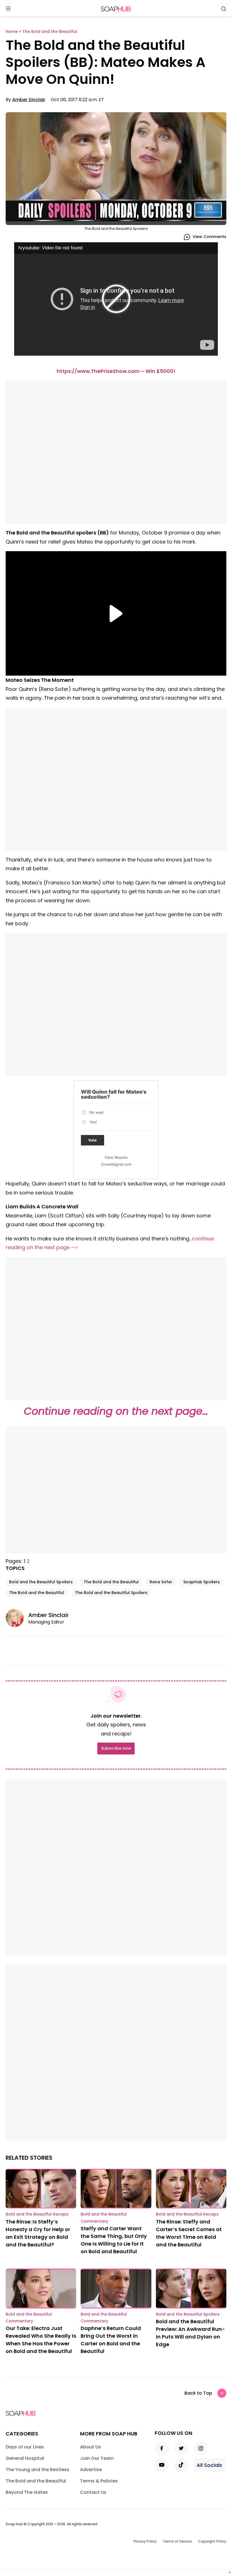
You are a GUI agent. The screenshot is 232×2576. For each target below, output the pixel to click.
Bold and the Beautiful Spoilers (41, 1582)
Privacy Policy (145, 2541)
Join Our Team (97, 2458)
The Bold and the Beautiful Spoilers (111, 1593)
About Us (91, 2447)
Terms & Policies (99, 2481)
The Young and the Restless (37, 2470)
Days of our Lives (25, 2447)
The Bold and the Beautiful (111, 1582)
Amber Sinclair (29, 100)
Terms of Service (177, 2541)
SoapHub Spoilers (202, 1582)
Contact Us (93, 2492)
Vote (93, 1140)
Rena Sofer (161, 1582)
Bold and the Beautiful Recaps (37, 2214)
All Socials (209, 2465)
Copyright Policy (212, 2541)
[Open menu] (8, 9)
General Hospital (25, 2458)
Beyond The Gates (27, 2492)
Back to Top (198, 2393)
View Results (116, 1157)
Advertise (91, 2470)
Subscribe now (116, 1748)
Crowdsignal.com (116, 1164)
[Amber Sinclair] (17, 1618)
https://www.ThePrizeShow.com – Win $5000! (116, 371)
